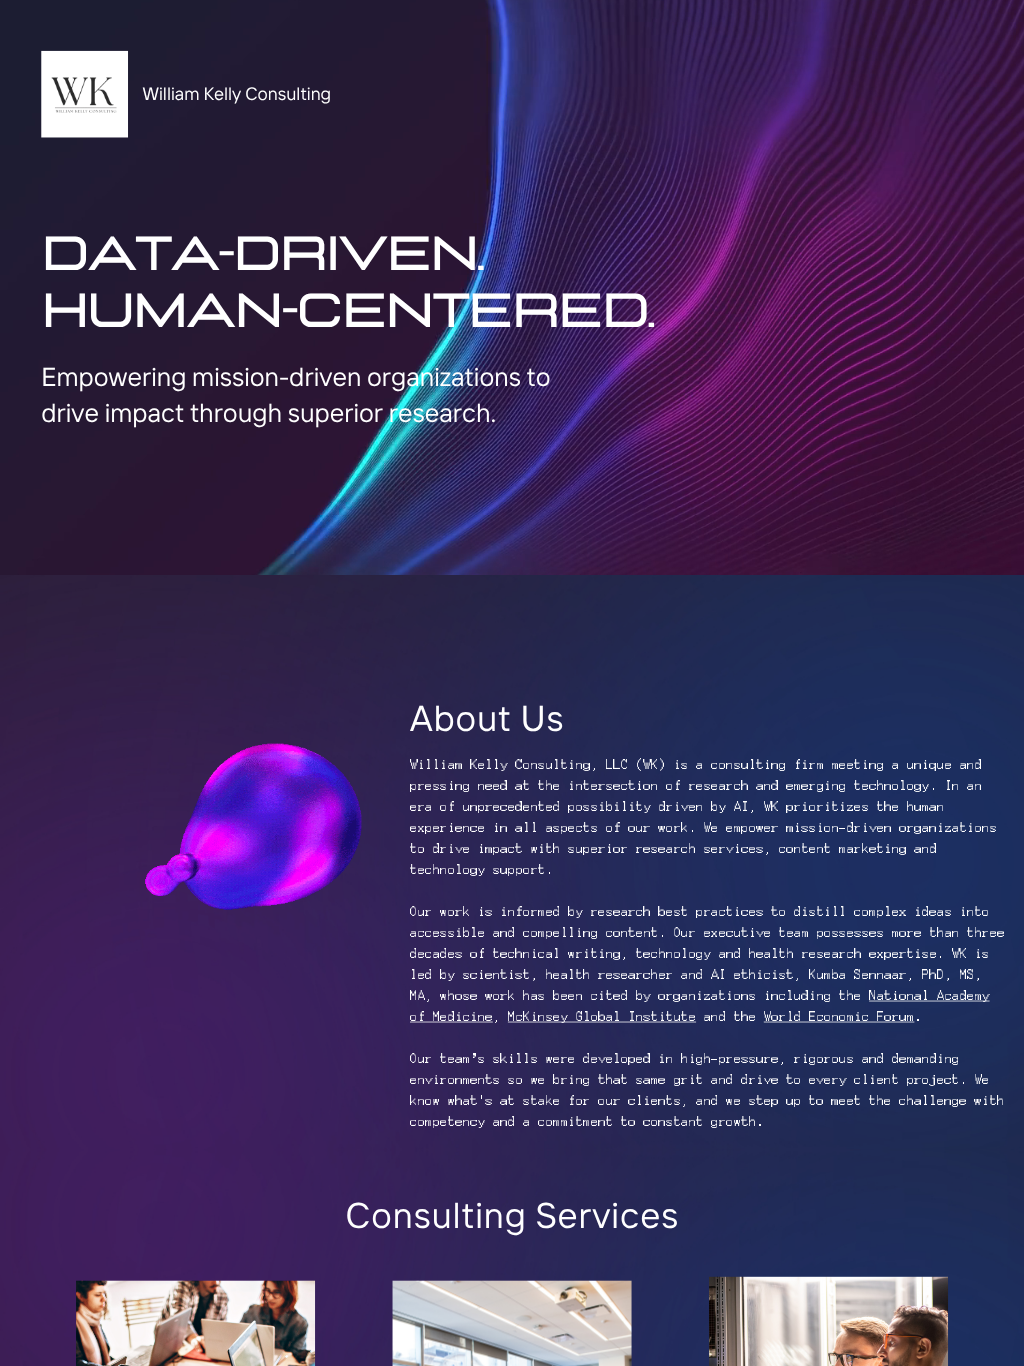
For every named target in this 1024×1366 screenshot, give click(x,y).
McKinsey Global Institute (602, 1016)
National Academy (929, 995)
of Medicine (451, 1016)
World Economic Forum (839, 1016)
